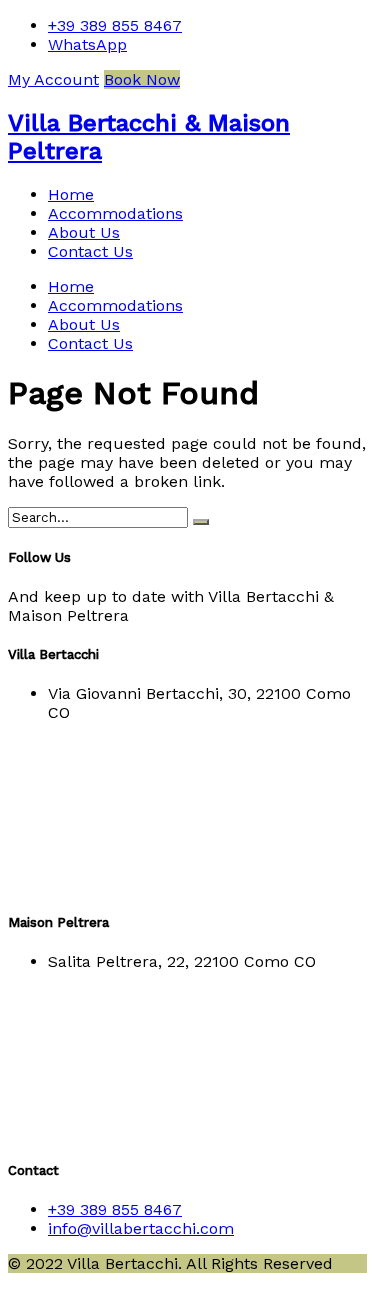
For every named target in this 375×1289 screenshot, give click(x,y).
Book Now (142, 79)
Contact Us (90, 251)
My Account (53, 79)
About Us (84, 232)
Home (71, 194)
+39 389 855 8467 (115, 25)
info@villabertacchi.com (141, 1228)
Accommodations (115, 213)
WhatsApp (87, 44)
